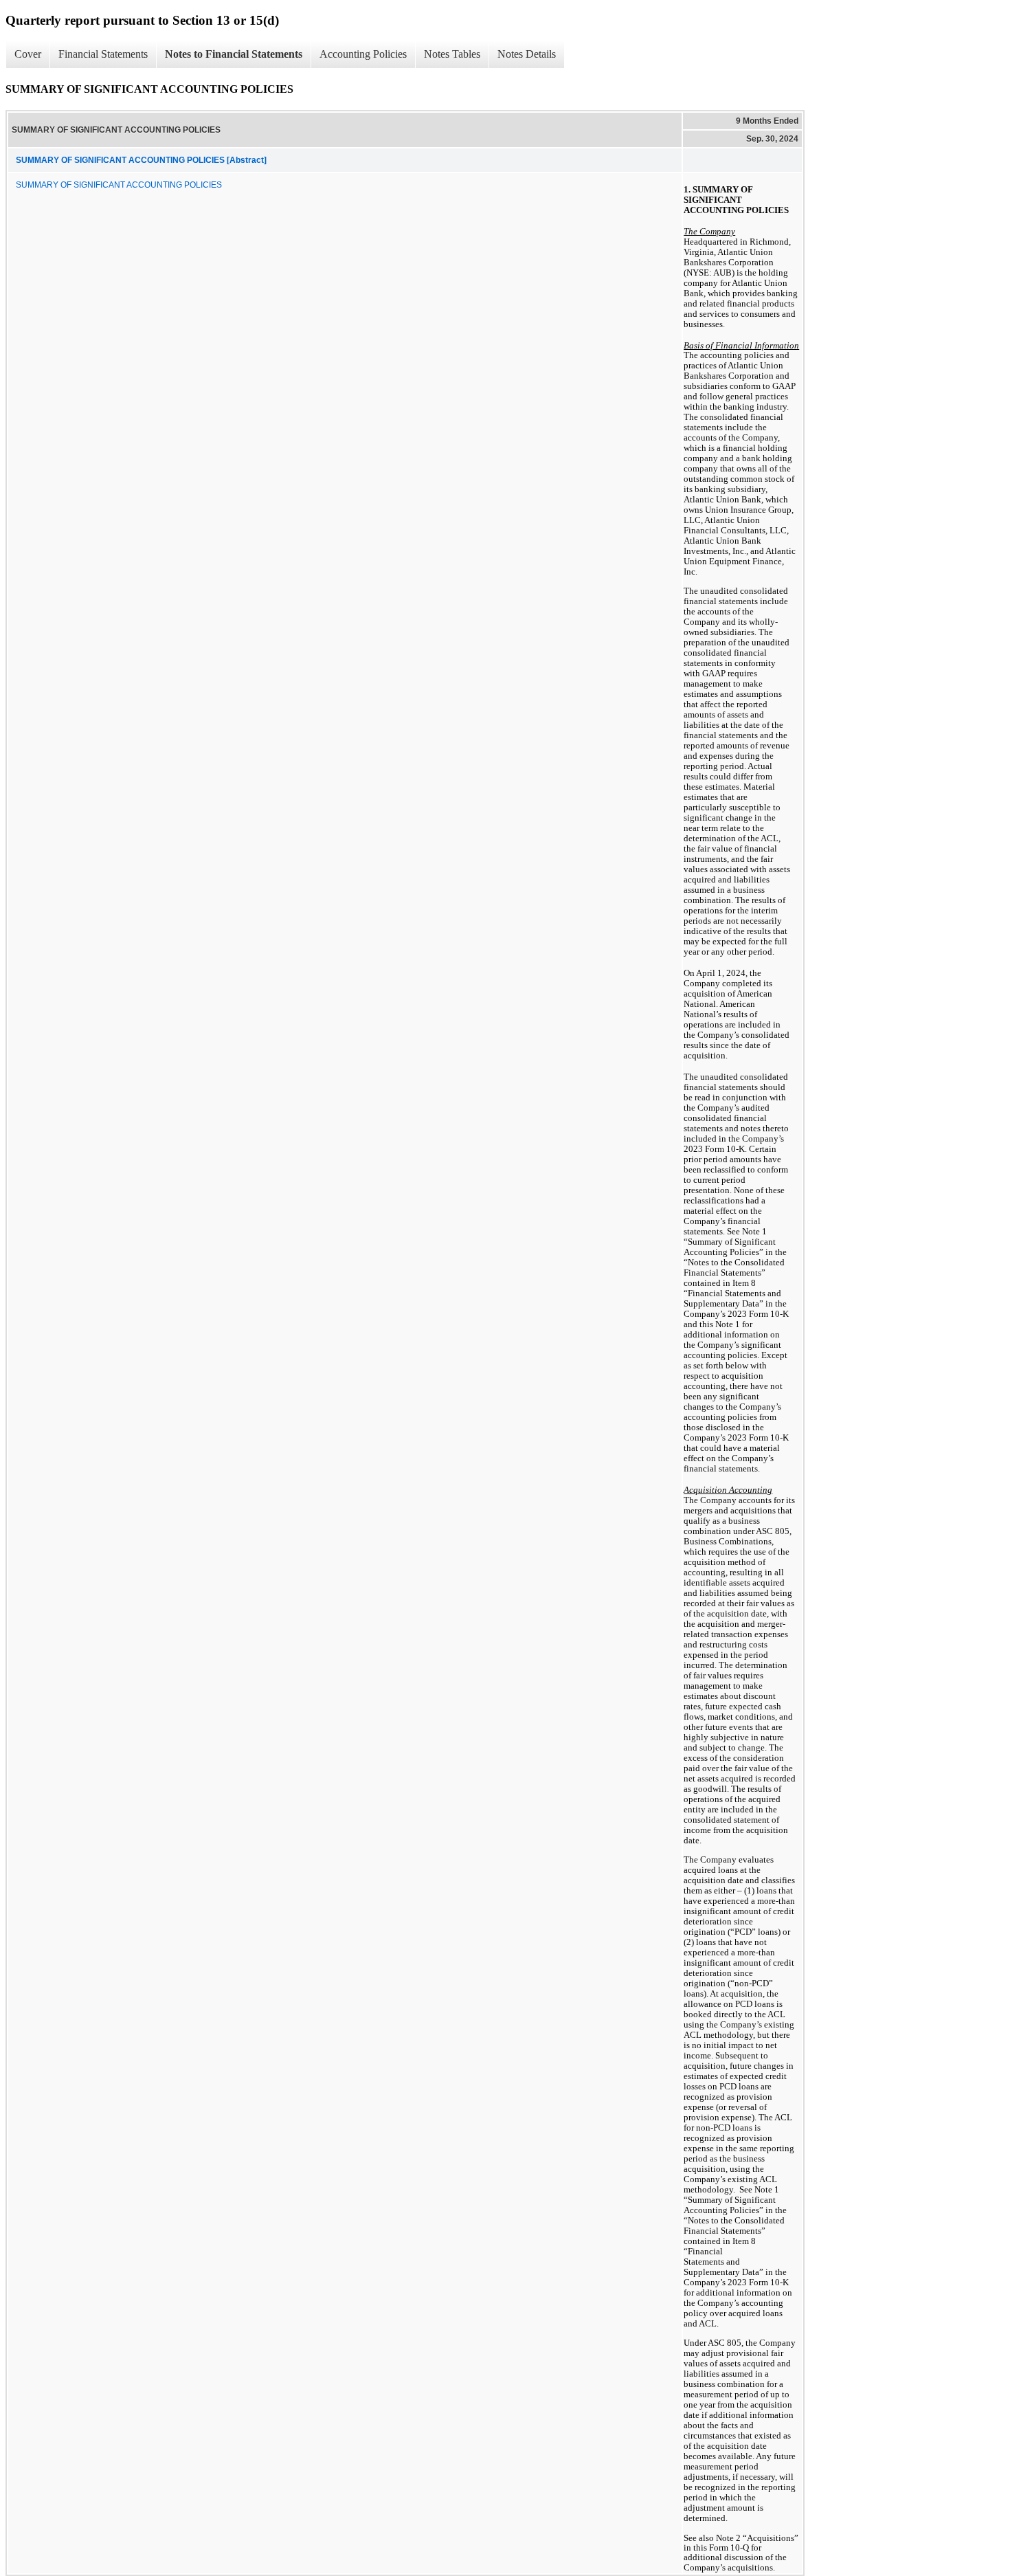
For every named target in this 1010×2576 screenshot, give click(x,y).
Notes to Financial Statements (234, 54)
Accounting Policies (363, 54)
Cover (28, 54)
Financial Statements (103, 54)
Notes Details (527, 54)
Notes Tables (452, 54)
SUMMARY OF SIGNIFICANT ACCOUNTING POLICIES (119, 185)
